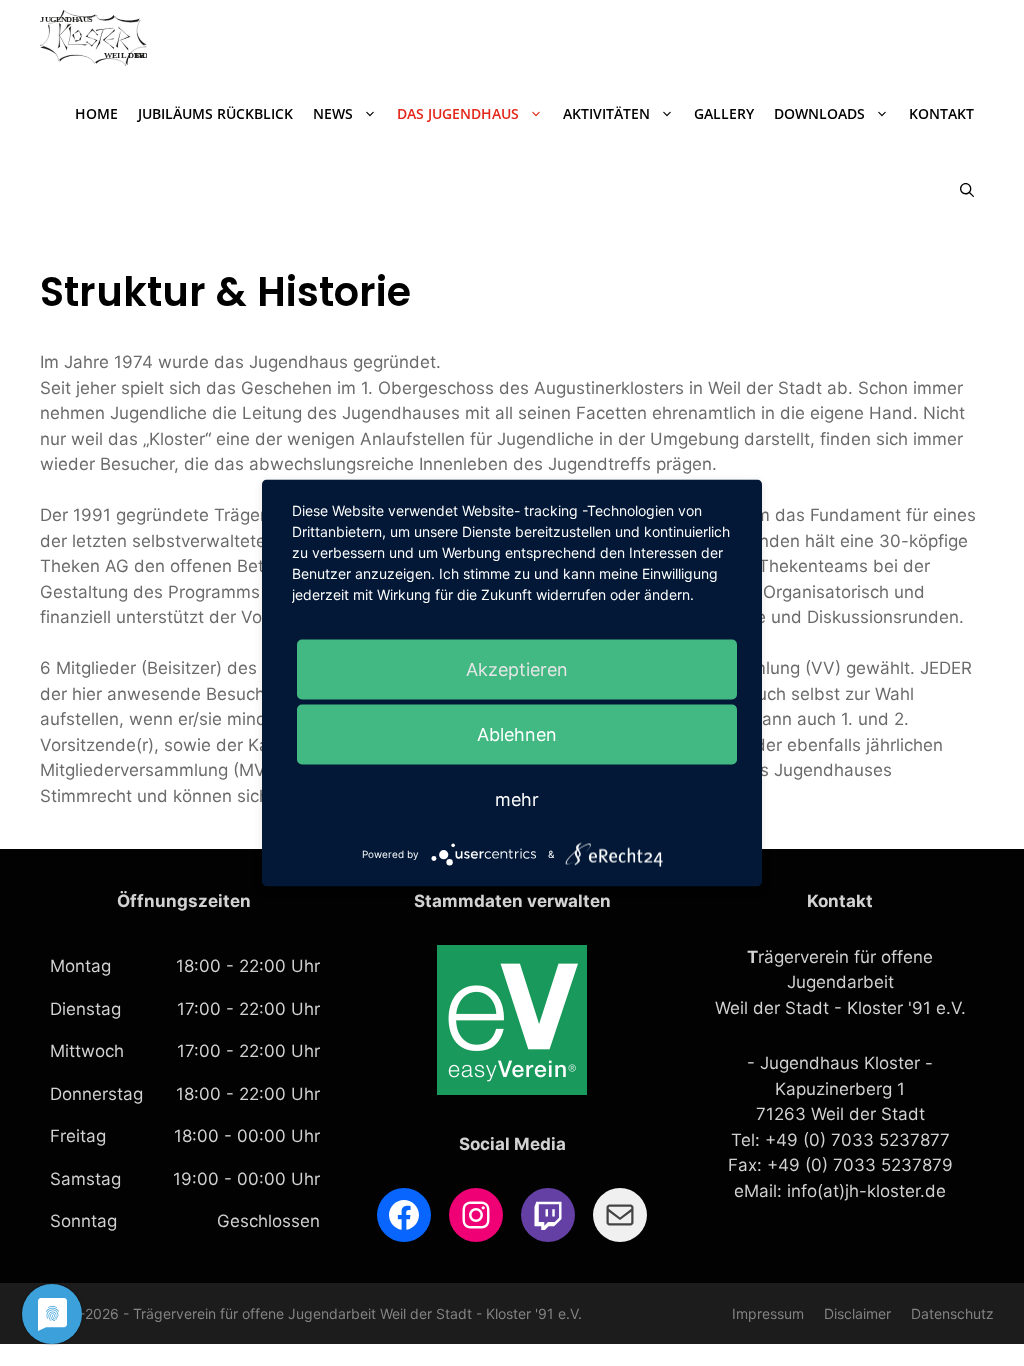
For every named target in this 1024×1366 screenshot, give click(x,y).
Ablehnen (517, 734)
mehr (517, 799)
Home (96, 113)
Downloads (819, 113)
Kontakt (941, 113)
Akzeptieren (517, 669)
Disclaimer (857, 1313)
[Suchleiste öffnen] (967, 190)
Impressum (768, 1313)
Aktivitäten (606, 113)
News (333, 113)
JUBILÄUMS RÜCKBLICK (215, 113)
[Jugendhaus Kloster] (93, 38)
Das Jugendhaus (458, 113)
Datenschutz (952, 1313)
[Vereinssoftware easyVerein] (512, 1089)
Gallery (724, 113)
